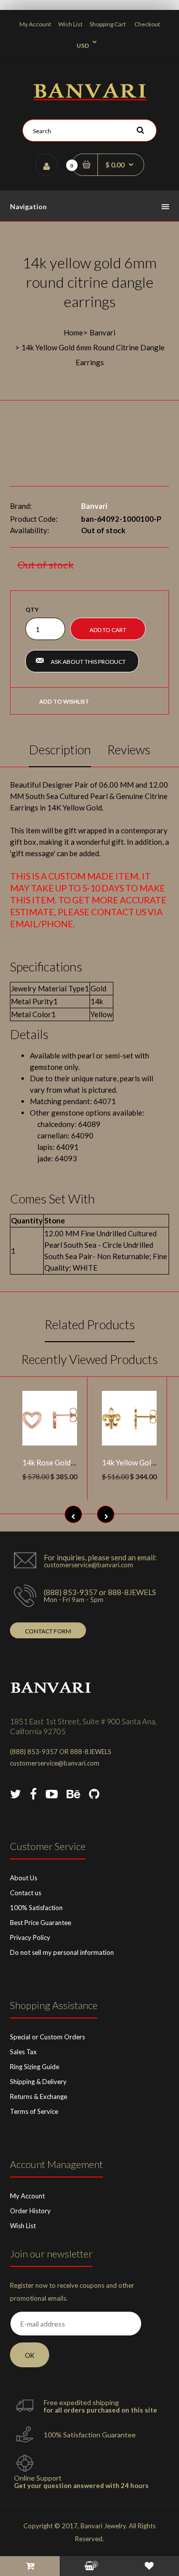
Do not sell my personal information (62, 1952)
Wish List (70, 24)
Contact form (48, 1631)
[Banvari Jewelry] (90, 97)
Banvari (102, 332)
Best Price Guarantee (41, 1923)
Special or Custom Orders (47, 2037)
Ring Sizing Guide (35, 2067)
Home (73, 332)
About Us (24, 1878)
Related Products (90, 1324)
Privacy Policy (30, 1937)
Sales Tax (23, 2052)
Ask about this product (88, 662)
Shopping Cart (108, 24)
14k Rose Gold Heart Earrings (72, 1462)
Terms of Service (34, 2111)
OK (30, 2355)
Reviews (129, 749)
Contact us (26, 1893)
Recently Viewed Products (89, 1359)
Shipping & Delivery (38, 2082)
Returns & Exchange (39, 2096)
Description (60, 749)
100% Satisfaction (36, 1908)
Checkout (147, 24)
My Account (35, 24)
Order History (30, 2211)
